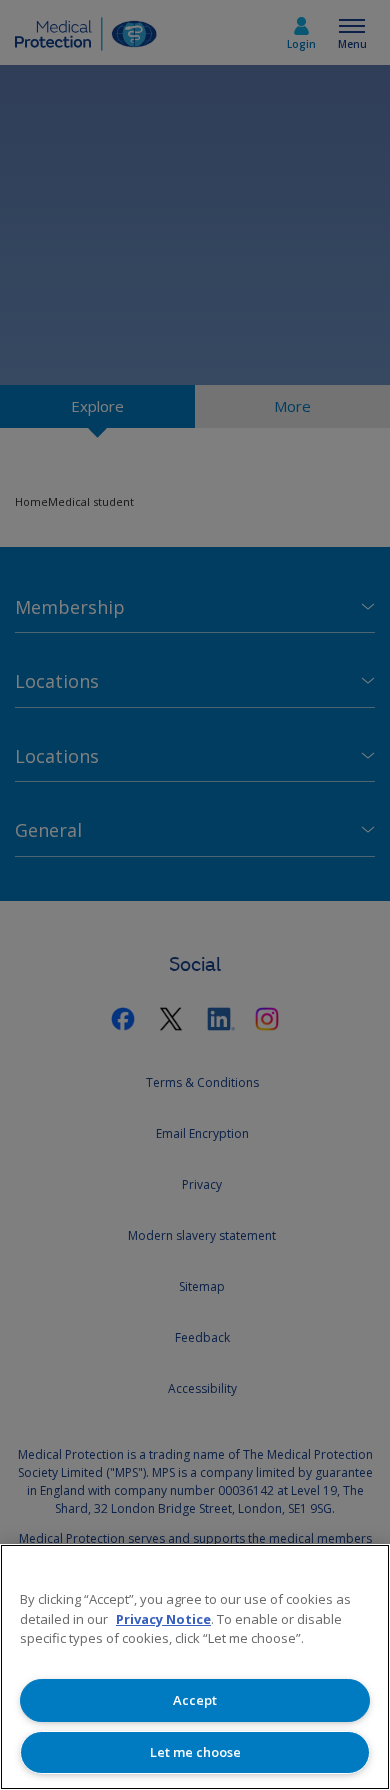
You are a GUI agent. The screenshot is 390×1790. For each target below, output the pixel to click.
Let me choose (195, 1752)
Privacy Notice (163, 1619)
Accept (195, 1700)
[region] (195, 1667)
